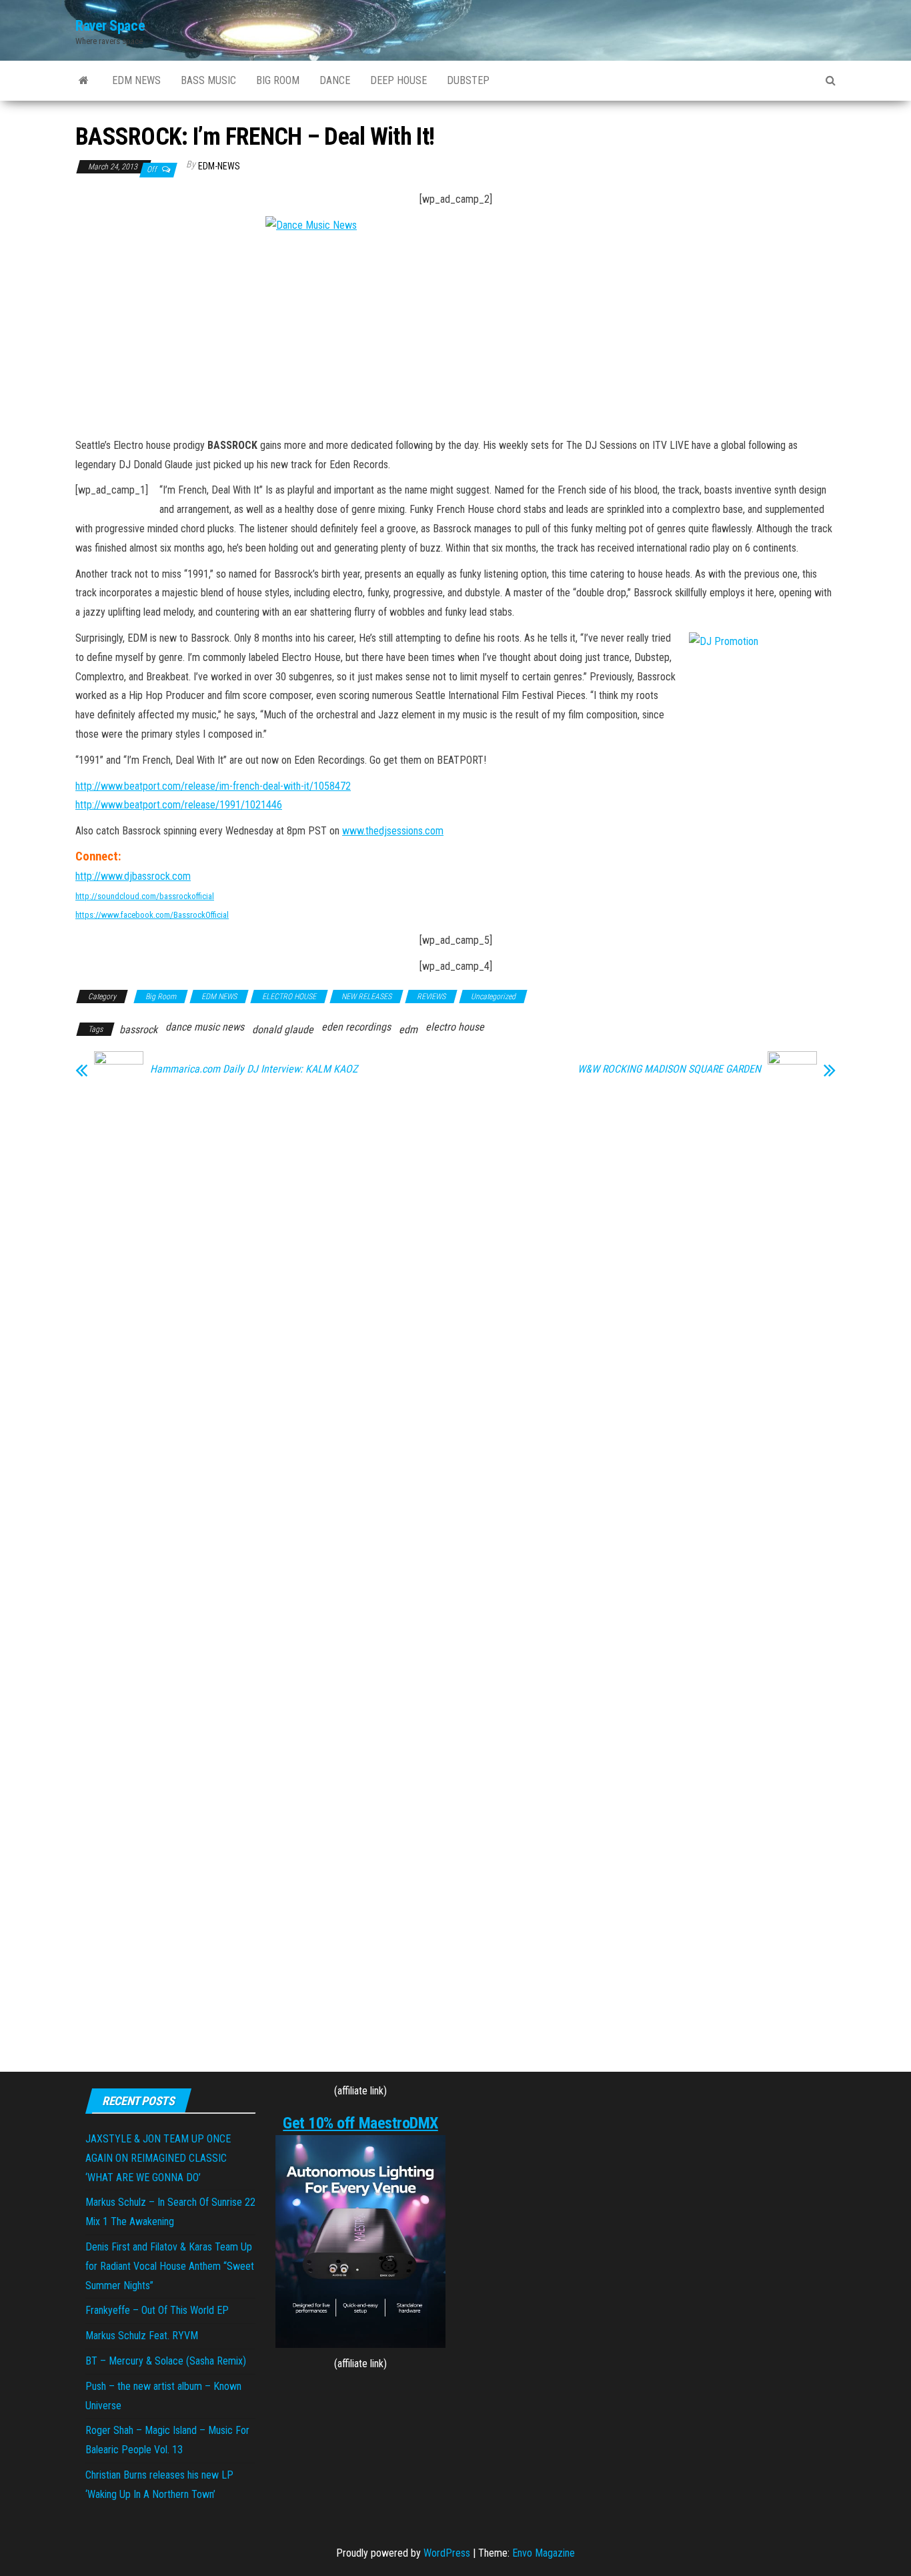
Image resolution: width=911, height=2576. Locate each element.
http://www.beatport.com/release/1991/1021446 (179, 805)
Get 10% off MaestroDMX (360, 2123)
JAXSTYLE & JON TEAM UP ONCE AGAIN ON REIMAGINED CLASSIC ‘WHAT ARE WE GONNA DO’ (158, 2158)
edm (408, 1030)
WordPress (447, 2553)
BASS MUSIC (208, 80)
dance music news (205, 1027)
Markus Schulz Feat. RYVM (142, 2336)
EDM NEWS (136, 80)
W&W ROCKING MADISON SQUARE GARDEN (669, 1069)
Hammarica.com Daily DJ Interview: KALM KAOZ (254, 1069)
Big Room (161, 997)
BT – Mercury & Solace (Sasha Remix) (166, 2361)
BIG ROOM (278, 80)
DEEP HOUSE (398, 80)
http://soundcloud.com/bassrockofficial (145, 896)
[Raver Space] (84, 81)
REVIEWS (431, 997)
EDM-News (219, 166)
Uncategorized (493, 997)
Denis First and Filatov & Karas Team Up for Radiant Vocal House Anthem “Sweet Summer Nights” (170, 2266)
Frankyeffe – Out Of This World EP (157, 2310)
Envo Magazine (544, 2553)
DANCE (335, 80)
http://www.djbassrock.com (133, 876)
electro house (455, 1027)
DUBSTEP (468, 80)
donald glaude (283, 1030)
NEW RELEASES (366, 997)
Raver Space (110, 26)
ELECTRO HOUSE (289, 997)
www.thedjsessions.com (393, 831)
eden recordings (356, 1027)
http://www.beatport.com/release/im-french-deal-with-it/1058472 (213, 786)
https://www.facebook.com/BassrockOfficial (152, 915)
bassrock (138, 1030)
